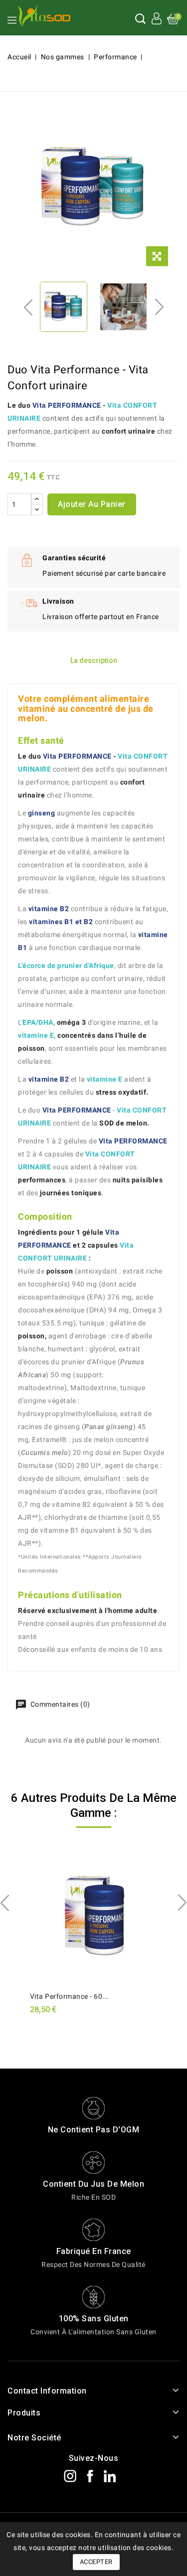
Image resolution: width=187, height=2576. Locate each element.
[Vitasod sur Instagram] (74, 2475)
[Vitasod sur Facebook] (94, 2475)
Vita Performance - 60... (70, 1996)
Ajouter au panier (92, 504)
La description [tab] (94, 660)
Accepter (96, 2562)
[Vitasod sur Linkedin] (114, 2475)
